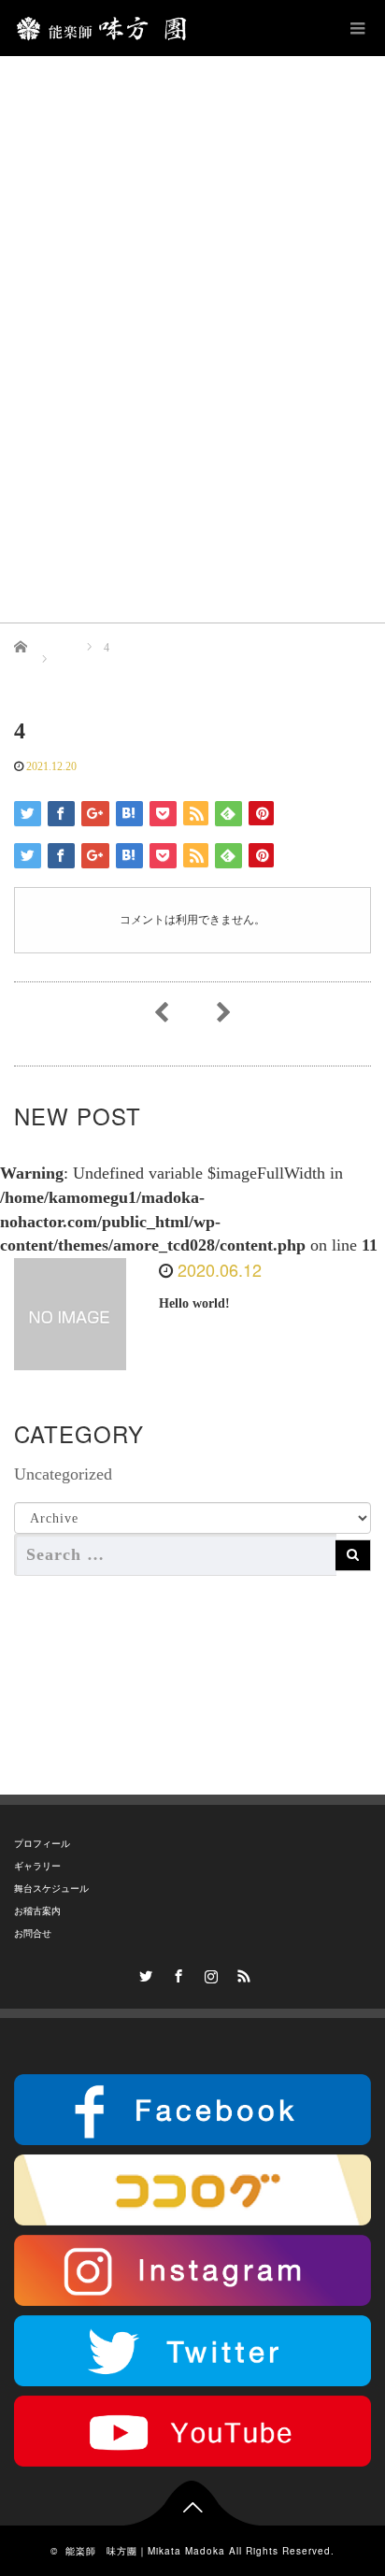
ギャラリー (37, 1866)
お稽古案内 (37, 1911)
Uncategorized (63, 1474)
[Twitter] (144, 1973)
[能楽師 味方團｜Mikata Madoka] (106, 28)
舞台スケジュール (51, 1889)
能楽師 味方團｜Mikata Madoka (145, 2551)
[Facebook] (177, 1973)
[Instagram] (209, 1973)
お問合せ (33, 1933)
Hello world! (194, 1303)
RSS (242, 1973)
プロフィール (42, 1844)
